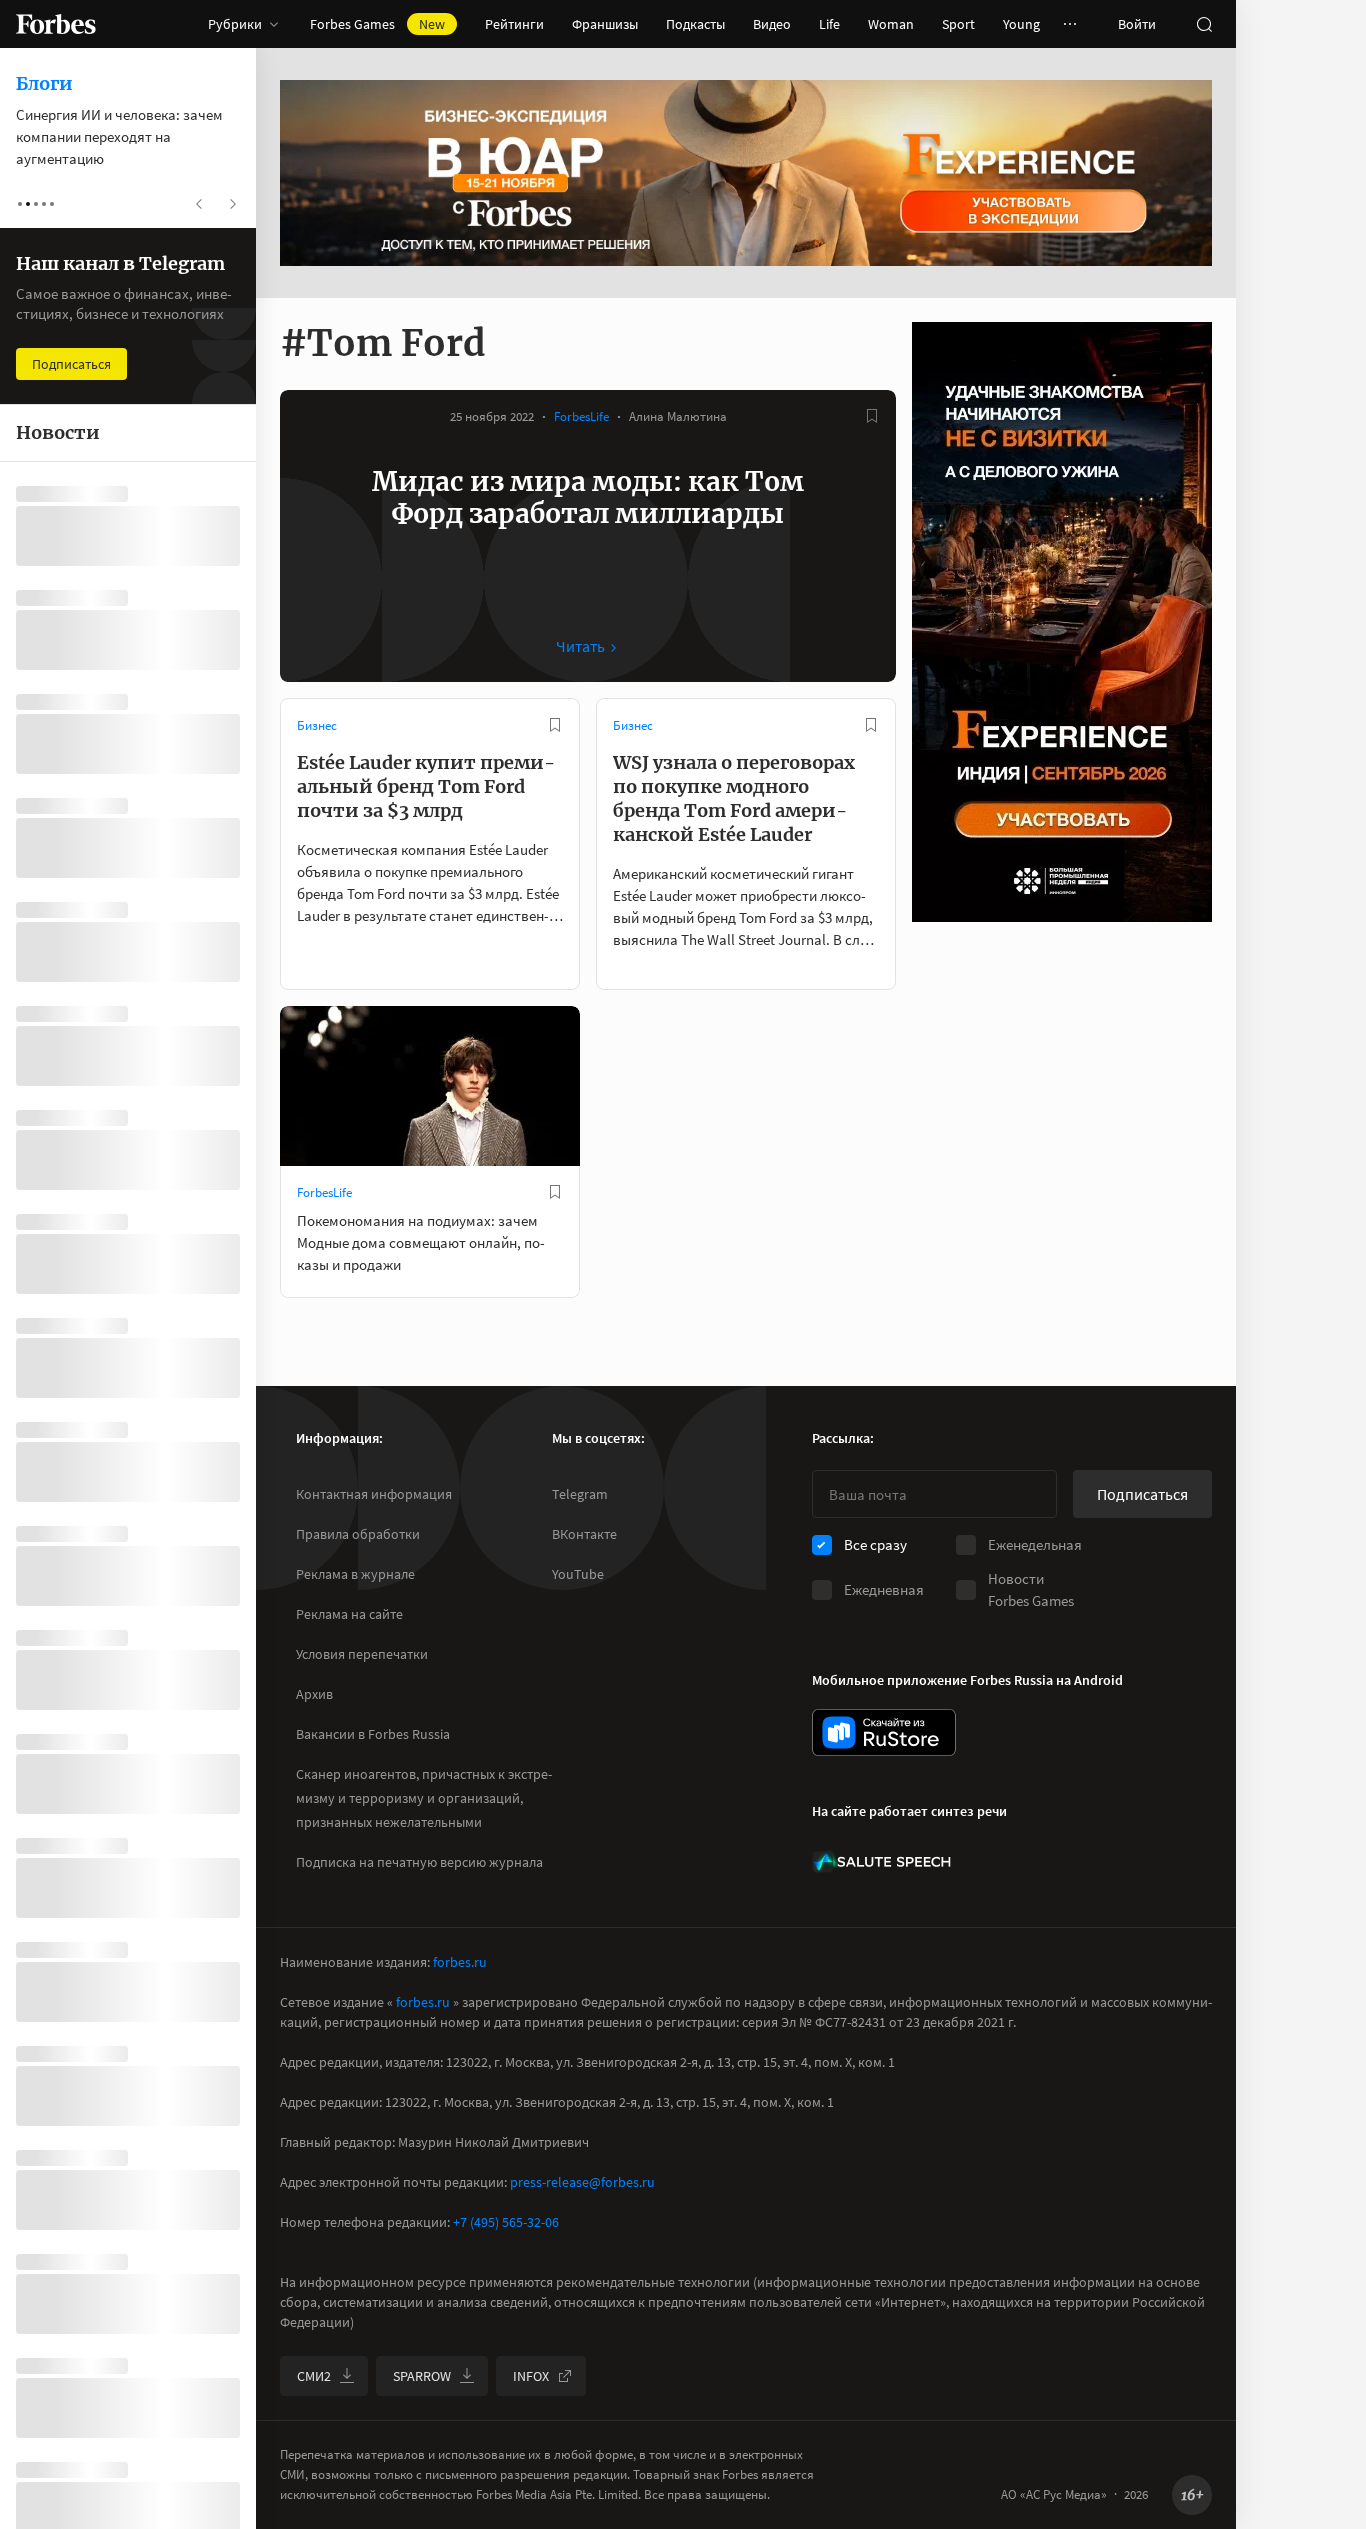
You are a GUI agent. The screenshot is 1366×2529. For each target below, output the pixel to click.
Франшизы (605, 24)
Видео (772, 24)
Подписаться (1142, 1494)
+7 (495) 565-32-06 (506, 2222)
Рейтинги (514, 24)
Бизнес (317, 725)
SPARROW (422, 2376)
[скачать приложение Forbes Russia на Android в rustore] (884, 1732)
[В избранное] (872, 416)
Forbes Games (377, 24)
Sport (958, 24)
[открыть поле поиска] (1204, 24)
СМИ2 (314, 2376)
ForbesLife (581, 416)
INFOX (531, 2376)
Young (1021, 24)
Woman (891, 24)
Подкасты (695, 24)
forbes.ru (460, 1962)
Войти (1137, 24)
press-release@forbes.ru (582, 2182)
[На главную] (56, 24)
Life (829, 24)
